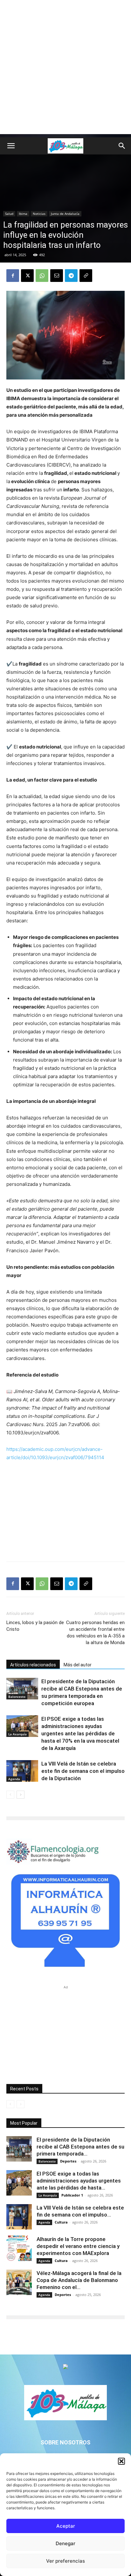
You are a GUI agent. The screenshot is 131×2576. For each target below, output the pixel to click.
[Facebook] (13, 276)
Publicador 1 (72, 2195)
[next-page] (21, 1795)
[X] (27, 276)
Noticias (39, 214)
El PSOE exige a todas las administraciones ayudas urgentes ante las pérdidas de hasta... (79, 2181)
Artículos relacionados (33, 1665)
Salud (9, 214)
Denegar (65, 2543)
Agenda (14, 1779)
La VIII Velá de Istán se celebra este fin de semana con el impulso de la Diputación (83, 1771)
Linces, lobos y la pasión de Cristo (35, 1626)
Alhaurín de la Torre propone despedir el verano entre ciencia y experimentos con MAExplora (78, 2246)
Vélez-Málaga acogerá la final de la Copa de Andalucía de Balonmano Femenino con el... (79, 2280)
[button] (121, 2461)
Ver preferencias (65, 2561)
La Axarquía (17, 1734)
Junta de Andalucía (65, 214)
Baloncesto (17, 1697)
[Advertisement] (65, 69)
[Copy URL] (86, 276)
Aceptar (66, 2526)
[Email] (57, 276)
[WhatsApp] (42, 276)
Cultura (61, 2222)
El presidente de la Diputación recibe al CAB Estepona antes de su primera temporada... (80, 2147)
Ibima (23, 214)
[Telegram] (71, 276)
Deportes (68, 2161)
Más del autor (78, 1665)
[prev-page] (10, 1795)
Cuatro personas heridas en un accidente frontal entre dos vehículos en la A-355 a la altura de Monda (95, 1633)
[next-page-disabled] (21, 2104)
